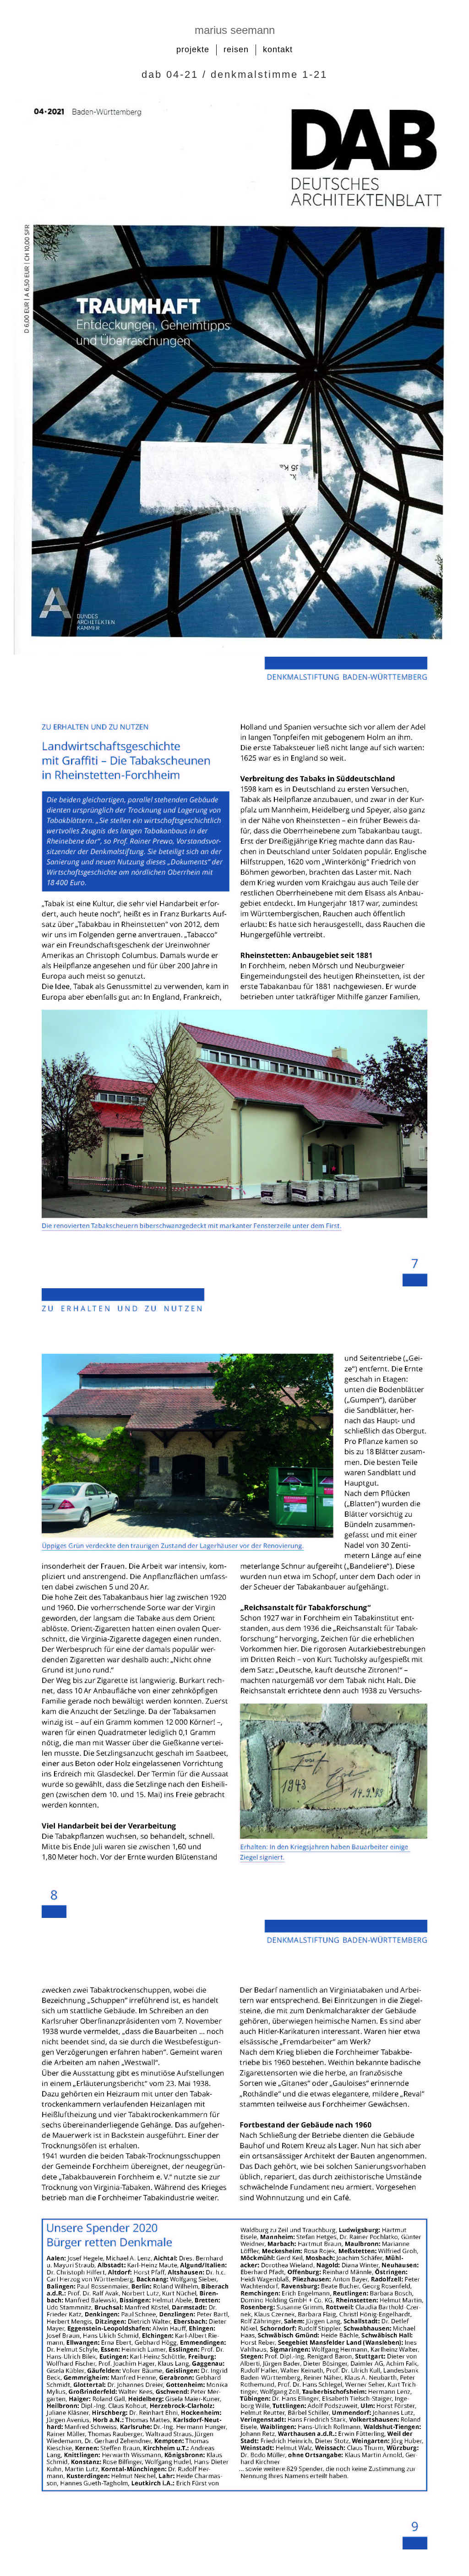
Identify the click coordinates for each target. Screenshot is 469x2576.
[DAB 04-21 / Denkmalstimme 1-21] (234, 653)
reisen (236, 49)
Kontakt (278, 49)
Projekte (193, 49)
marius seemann (235, 30)
